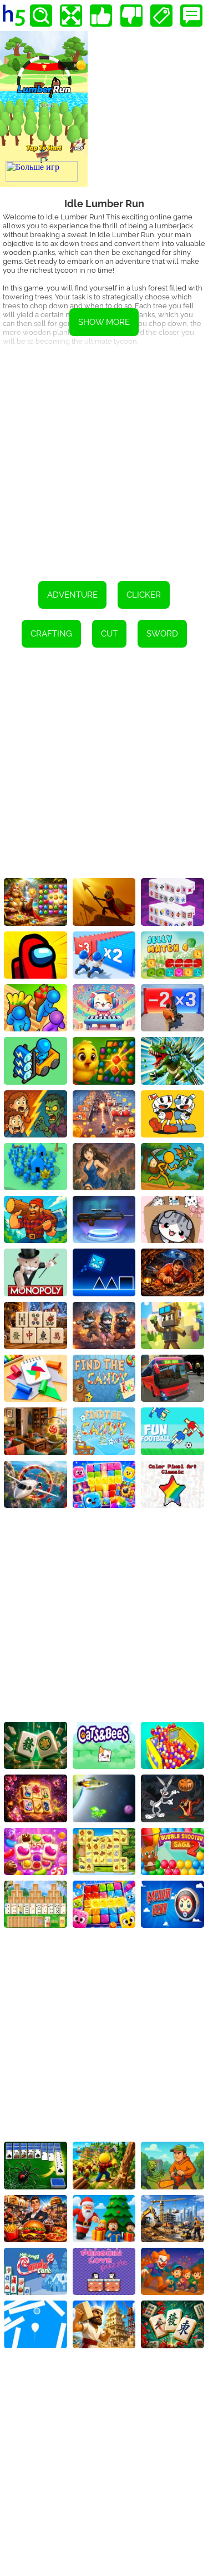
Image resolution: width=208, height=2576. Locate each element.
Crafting (51, 634)
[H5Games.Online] (14, 16)
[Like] (101, 16)
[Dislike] (131, 16)
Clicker (144, 595)
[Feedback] (191, 16)
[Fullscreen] (71, 16)
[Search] (41, 16)
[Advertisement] (104, 460)
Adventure (72, 595)
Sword (162, 634)
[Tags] (161, 16)
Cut (109, 634)
